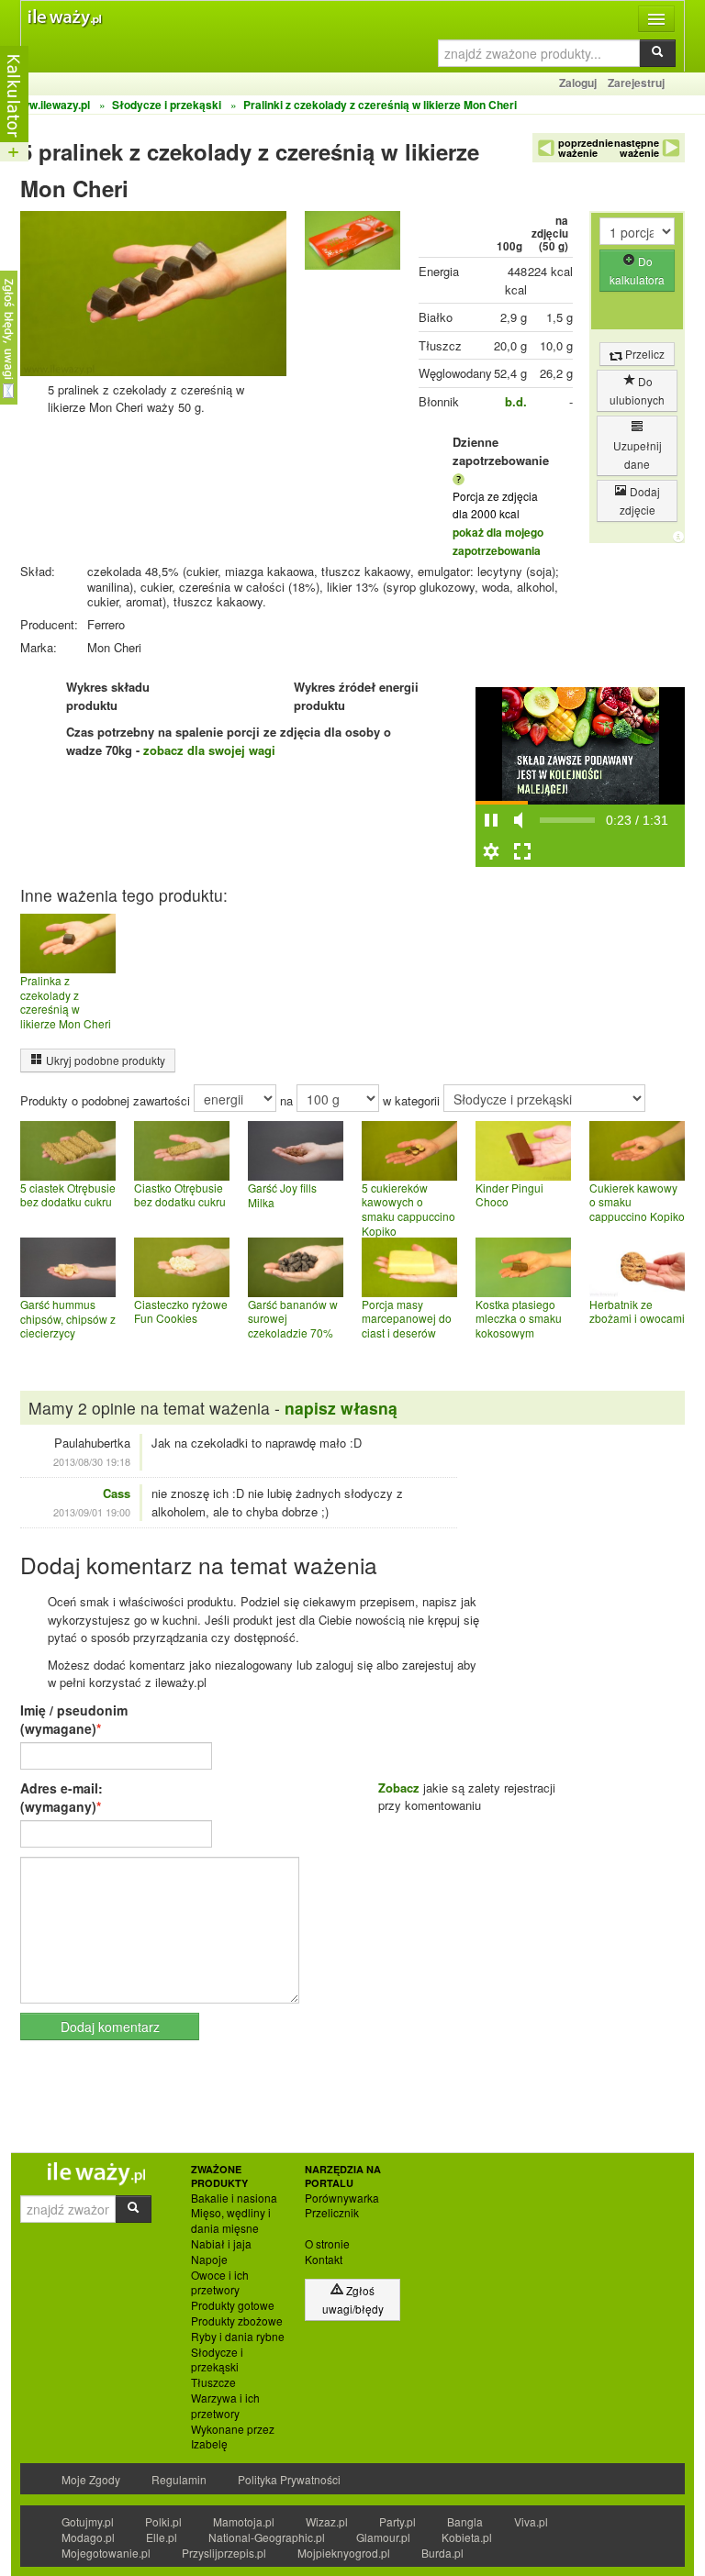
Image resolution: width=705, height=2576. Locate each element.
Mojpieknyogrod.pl (344, 2553)
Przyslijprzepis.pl (224, 2553)
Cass (117, 1493)
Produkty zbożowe (237, 2321)
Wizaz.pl (327, 2521)
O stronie (327, 2244)
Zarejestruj (636, 83)
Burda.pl (442, 2553)
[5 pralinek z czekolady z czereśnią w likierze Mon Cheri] (352, 244)
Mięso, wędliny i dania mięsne (231, 2221)
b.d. (516, 401)
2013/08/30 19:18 (92, 1461)
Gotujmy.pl (88, 2521)
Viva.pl (531, 2521)
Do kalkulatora (637, 270)
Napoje (209, 2260)
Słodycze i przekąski (217, 2360)
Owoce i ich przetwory (220, 2283)
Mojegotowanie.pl (106, 2553)
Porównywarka (342, 2198)
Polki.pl (163, 2521)
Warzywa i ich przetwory (225, 2406)
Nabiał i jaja (221, 2244)
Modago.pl (88, 2537)
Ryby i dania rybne (238, 2337)
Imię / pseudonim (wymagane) (74, 1719)
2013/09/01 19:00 (92, 1512)
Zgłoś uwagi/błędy (353, 2299)
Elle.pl (162, 2537)
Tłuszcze (213, 2382)
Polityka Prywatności (289, 2479)
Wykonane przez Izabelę (233, 2437)
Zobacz (399, 1788)
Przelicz (643, 354)
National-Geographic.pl (267, 2537)
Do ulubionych (637, 390)
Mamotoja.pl (244, 2521)
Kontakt (324, 2260)
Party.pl (397, 2521)
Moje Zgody (91, 2479)
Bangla (465, 2521)
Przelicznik (332, 2213)
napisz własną (341, 1408)
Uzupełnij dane (638, 455)
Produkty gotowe (233, 2305)
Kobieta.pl (467, 2537)
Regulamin (179, 2479)
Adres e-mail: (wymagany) (62, 1797)
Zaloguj (578, 83)
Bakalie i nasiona (234, 2198)
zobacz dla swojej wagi (209, 750)
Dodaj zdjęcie (640, 500)
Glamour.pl (383, 2537)
